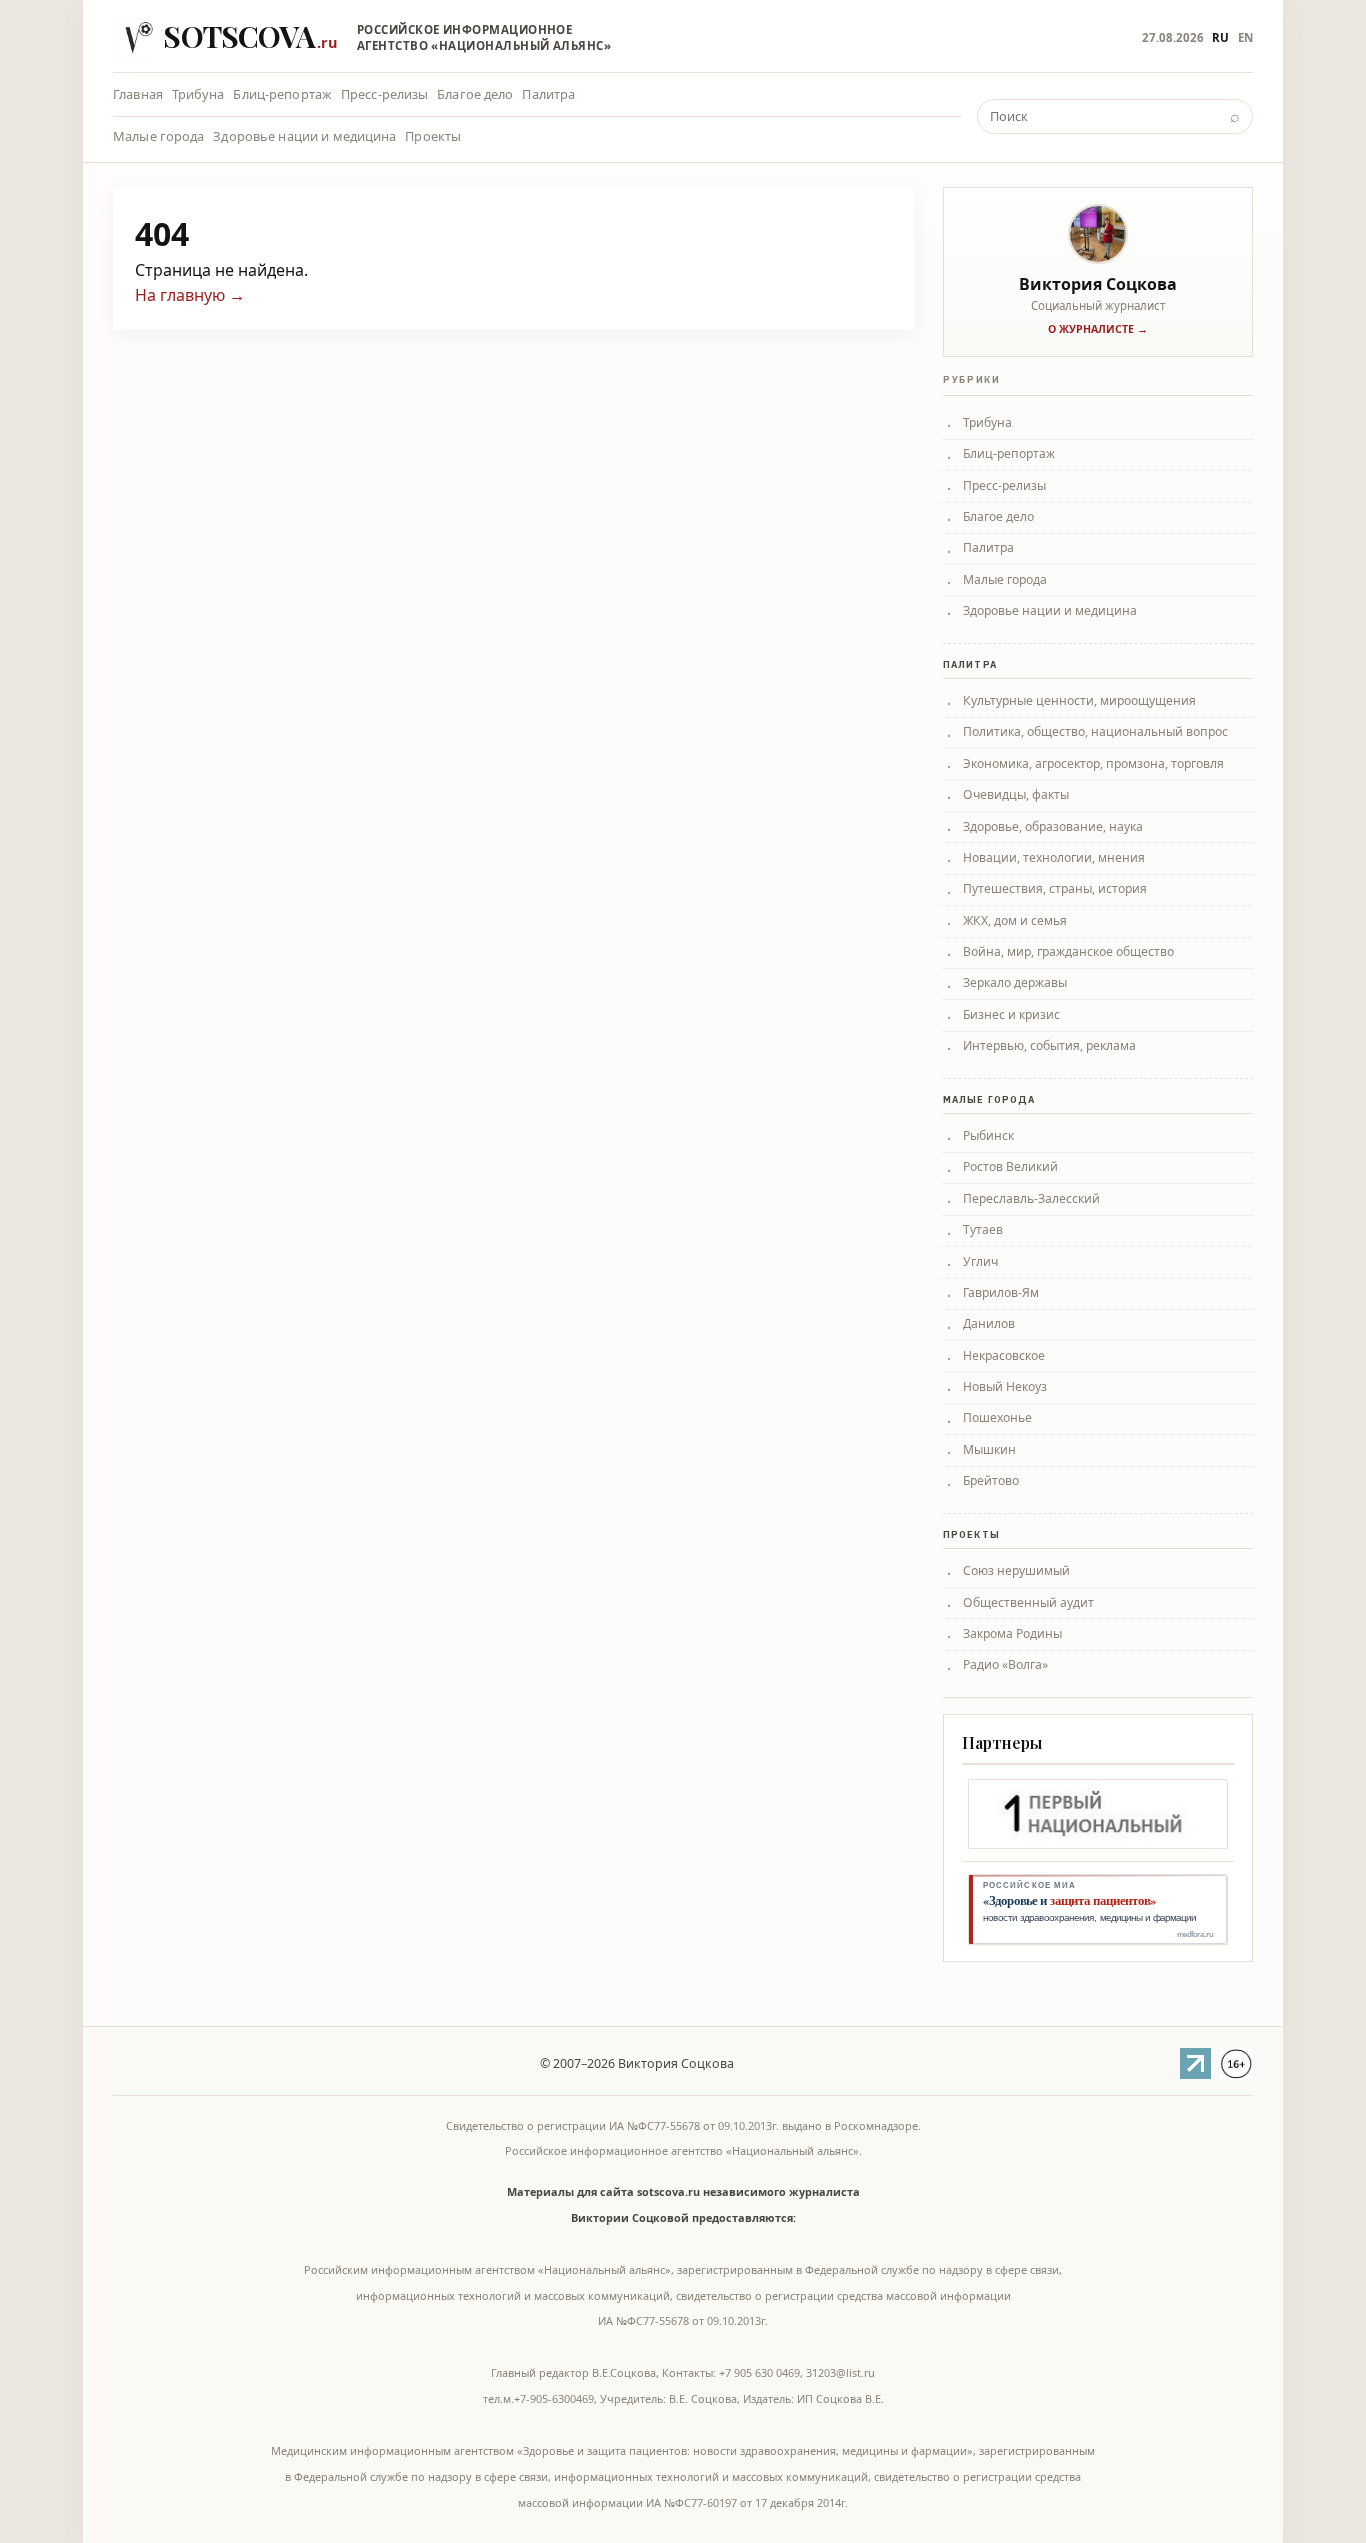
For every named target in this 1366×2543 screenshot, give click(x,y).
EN (1245, 37)
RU (1220, 37)
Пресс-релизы (385, 94)
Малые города (159, 136)
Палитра (548, 94)
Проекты (433, 136)
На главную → (190, 295)
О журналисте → (1098, 329)
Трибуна (198, 94)
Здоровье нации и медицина (304, 136)
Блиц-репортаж (282, 94)
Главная (138, 94)
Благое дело (475, 94)
